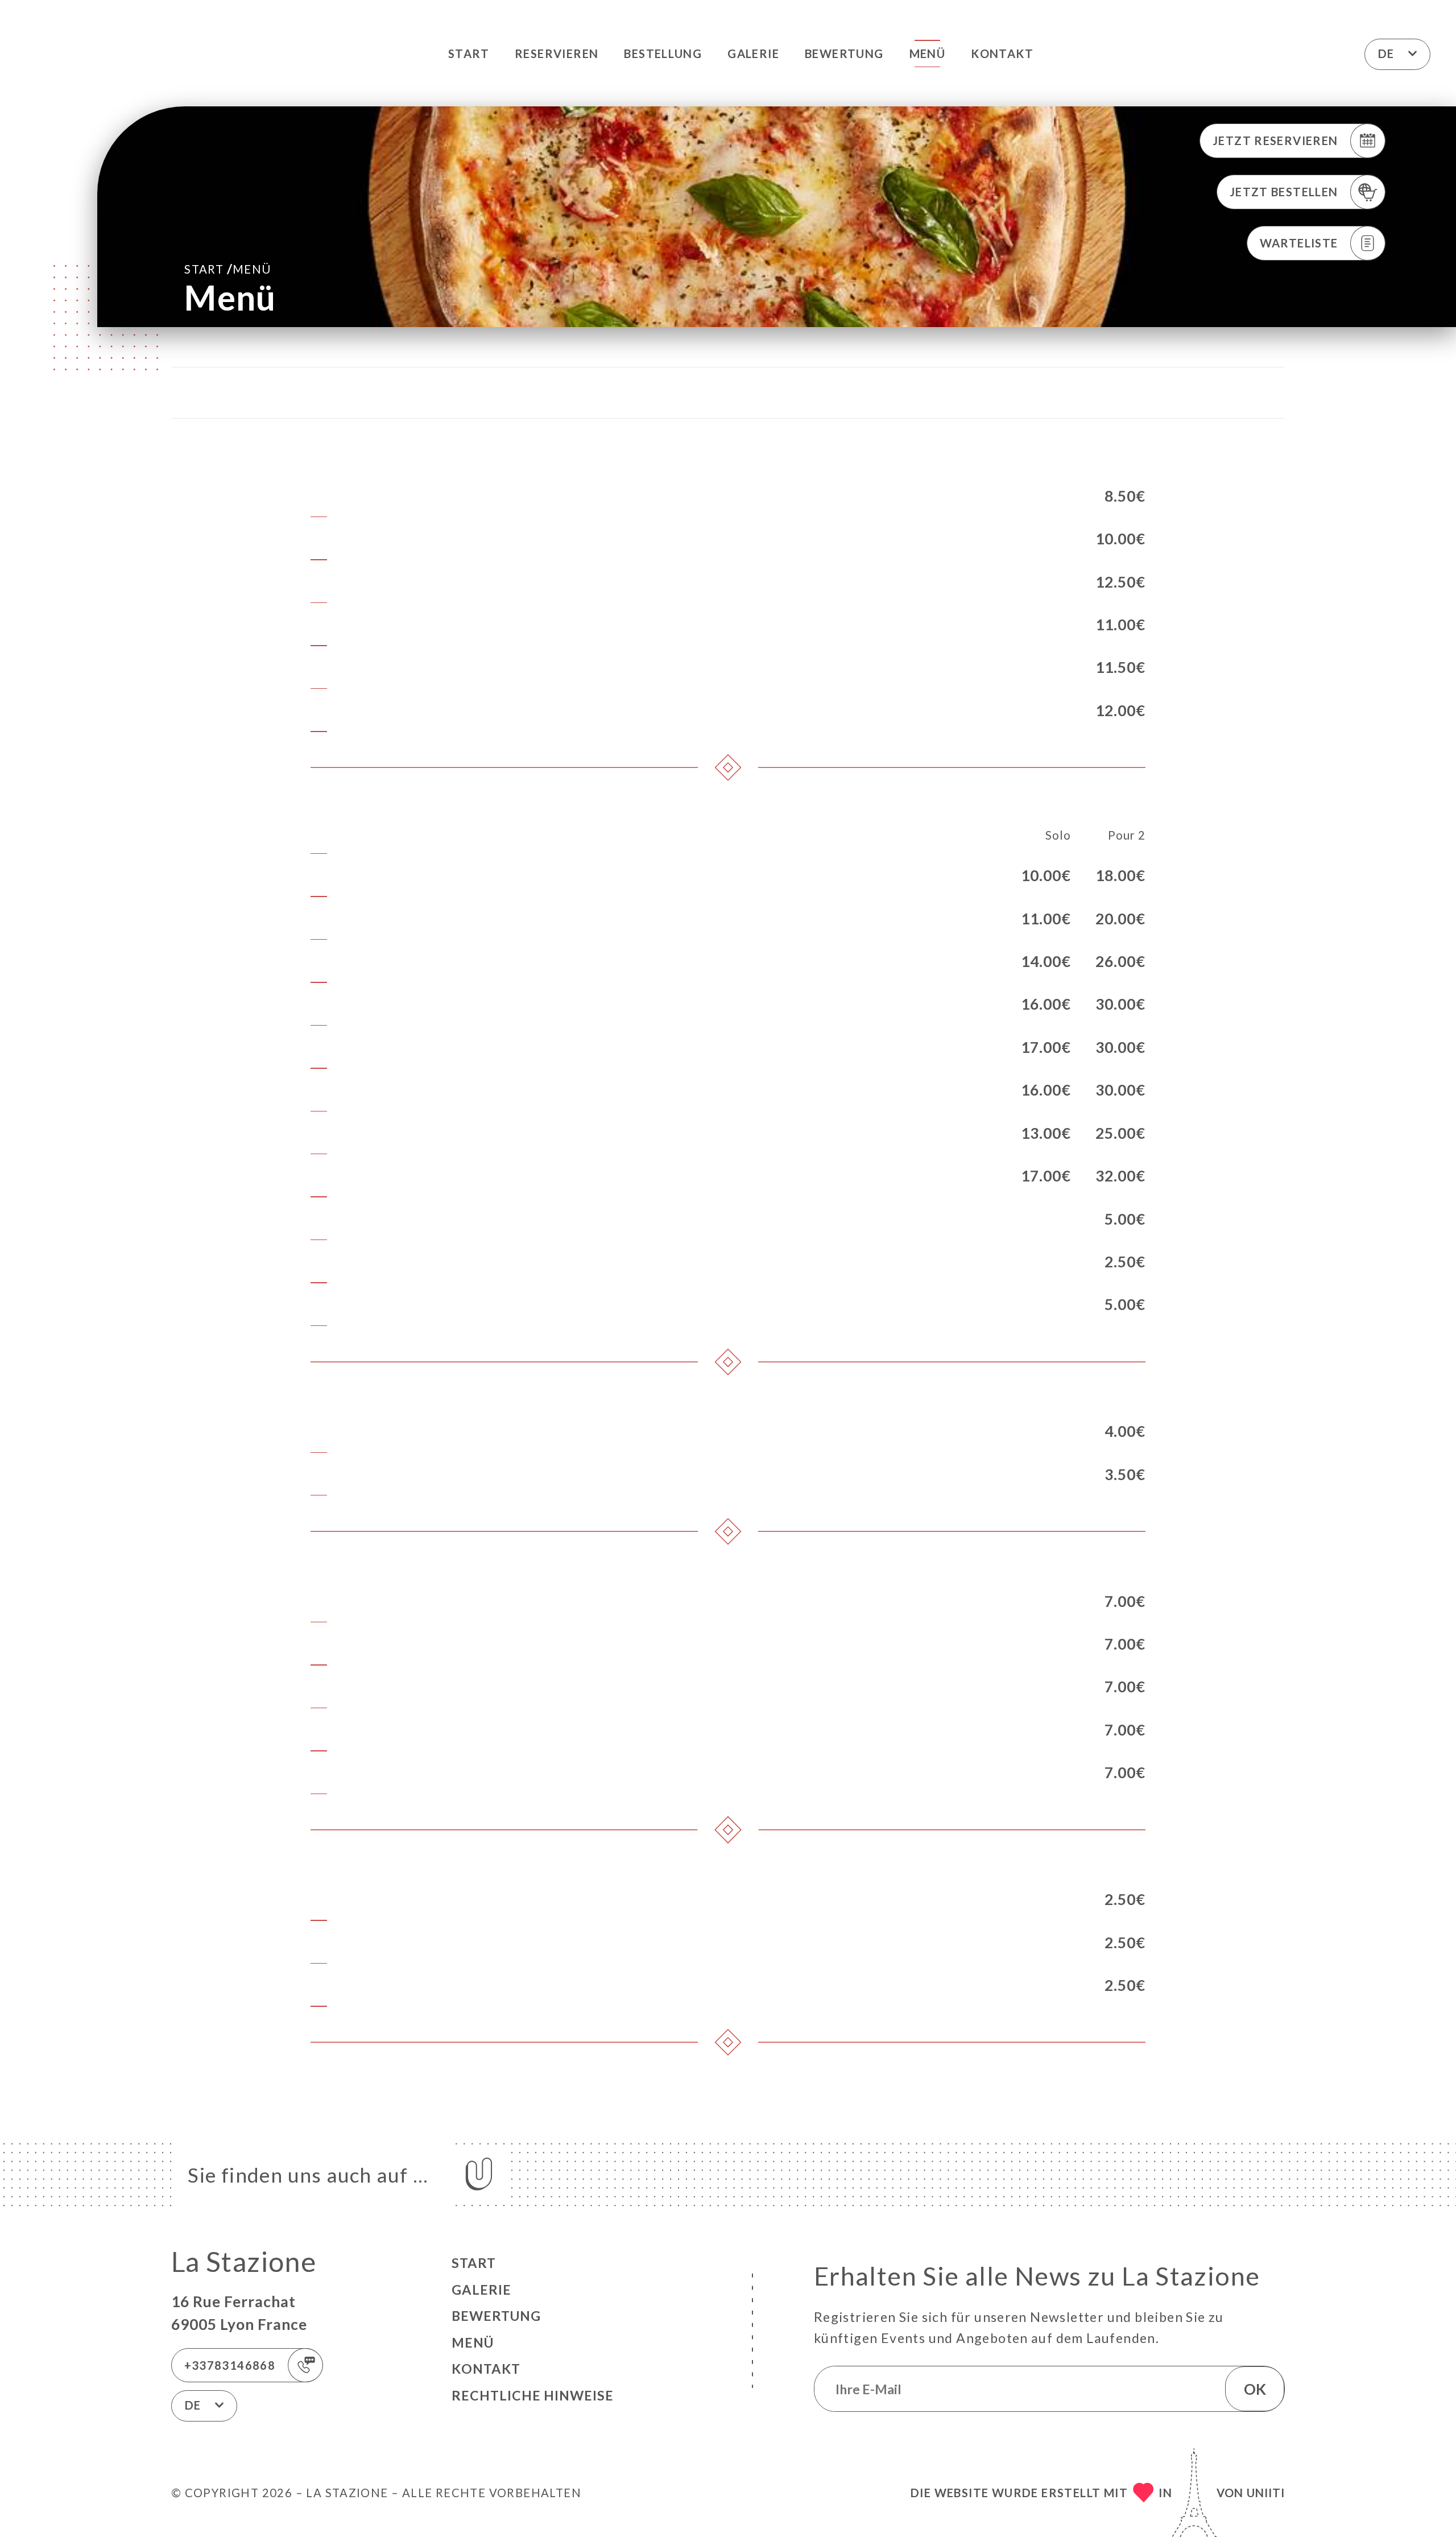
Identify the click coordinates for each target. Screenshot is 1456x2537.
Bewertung (844, 53)
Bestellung (663, 53)
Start (469, 53)
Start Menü (227, 268)
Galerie (753, 53)
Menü (928, 53)
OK (1255, 2389)
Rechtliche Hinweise (533, 2395)
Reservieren (557, 53)
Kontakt (1002, 53)
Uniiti (1266, 2493)
